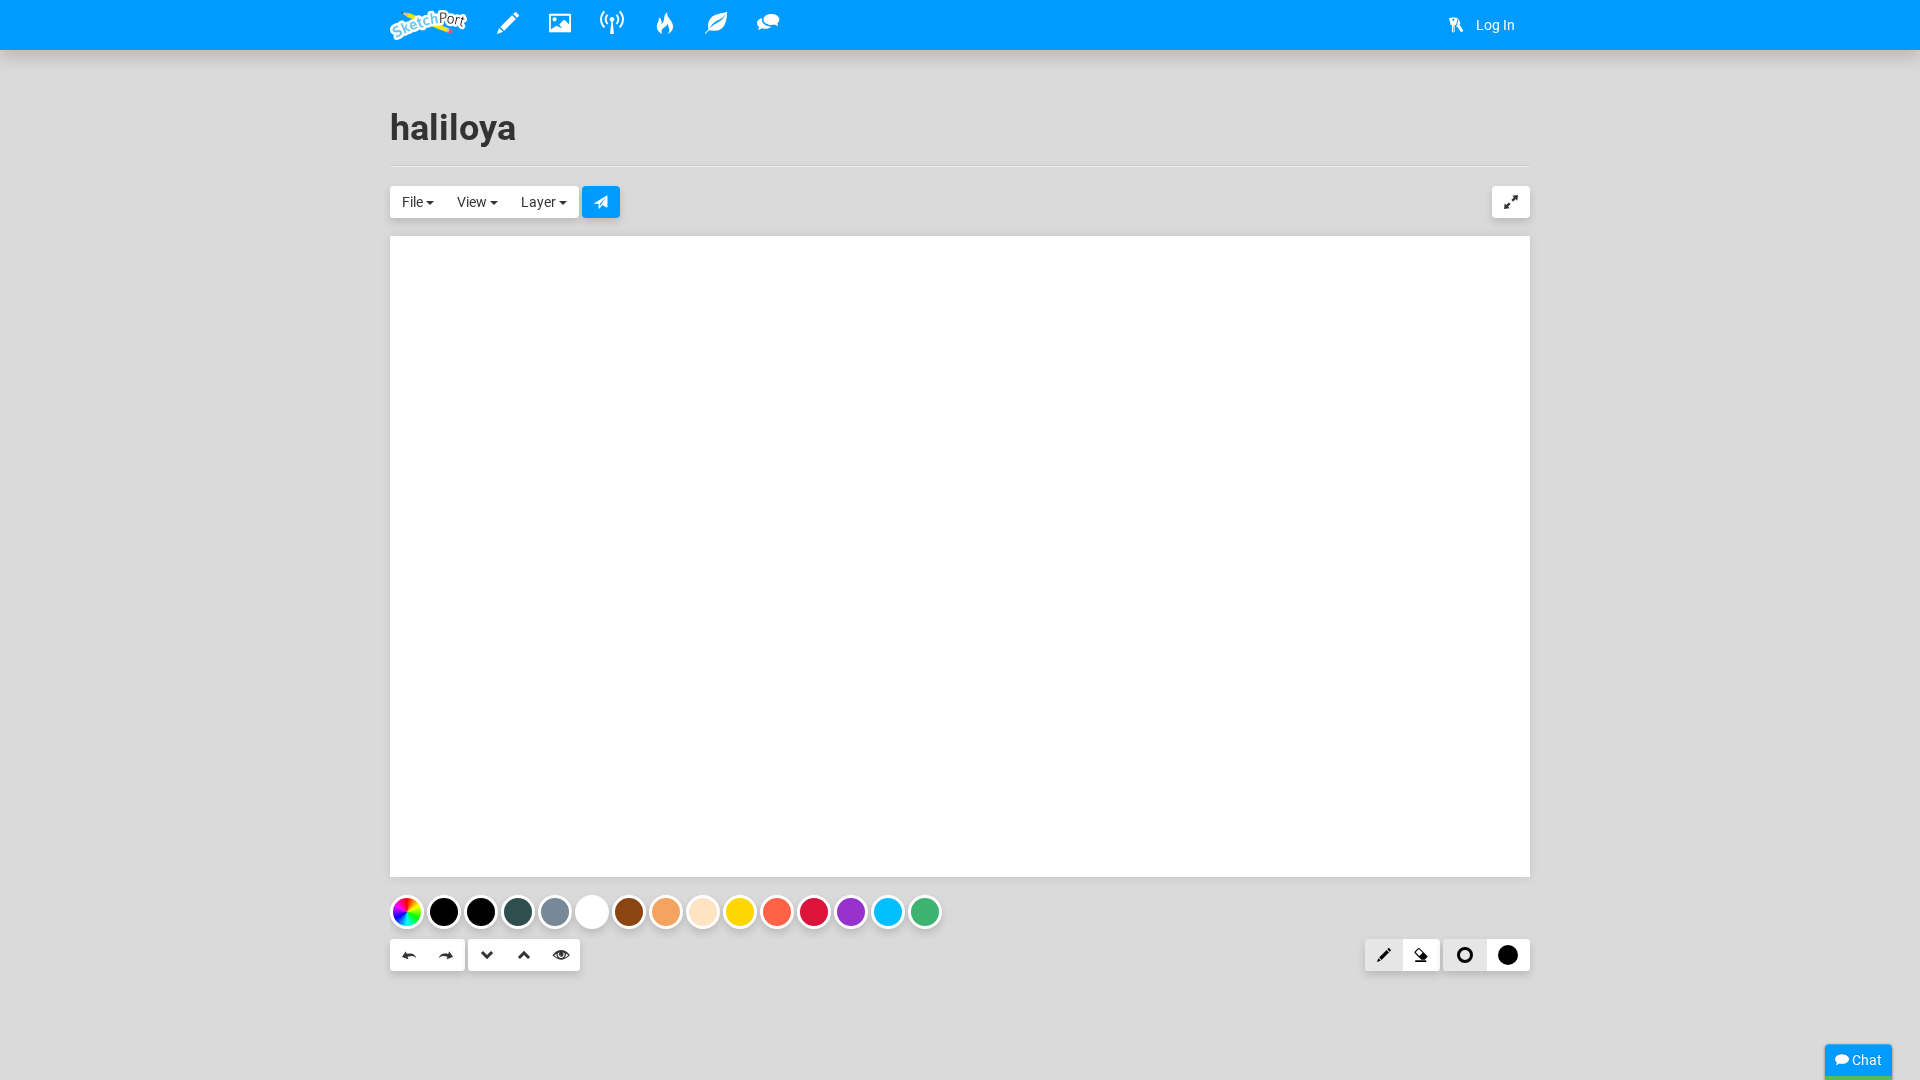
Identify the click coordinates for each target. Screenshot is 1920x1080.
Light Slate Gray (555, 912)
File (414, 202)
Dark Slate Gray (518, 912)
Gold (740, 912)
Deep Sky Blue (888, 912)
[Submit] (601, 202)
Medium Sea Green (925, 912)
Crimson (814, 912)
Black (481, 912)
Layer (540, 202)
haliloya (453, 128)
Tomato (777, 912)
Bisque (703, 912)
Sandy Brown (666, 912)
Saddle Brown (629, 912)
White (592, 912)
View (473, 202)
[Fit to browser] (1511, 202)
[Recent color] (444, 912)
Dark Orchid (851, 912)
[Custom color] (407, 912)
